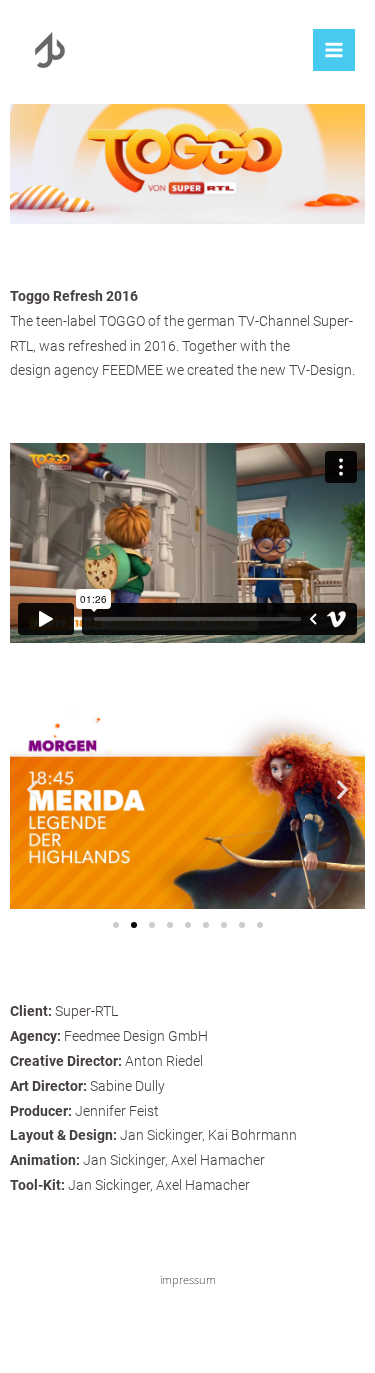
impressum (188, 1279)
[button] (116, 925)
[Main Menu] (334, 50)
